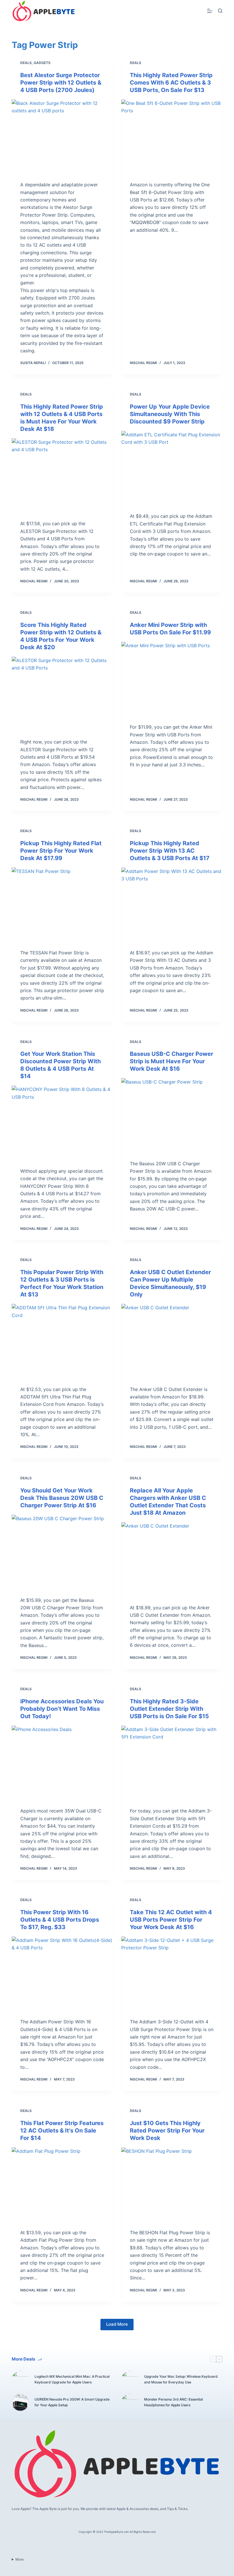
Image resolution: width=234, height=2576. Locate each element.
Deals (26, 63)
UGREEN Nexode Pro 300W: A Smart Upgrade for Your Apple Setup (72, 2402)
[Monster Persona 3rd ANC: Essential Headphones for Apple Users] (130, 2402)
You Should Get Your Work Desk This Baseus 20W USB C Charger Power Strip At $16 (62, 1498)
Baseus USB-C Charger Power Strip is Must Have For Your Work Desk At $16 (172, 1061)
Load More (117, 2324)
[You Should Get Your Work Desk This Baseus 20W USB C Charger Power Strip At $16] (62, 1553)
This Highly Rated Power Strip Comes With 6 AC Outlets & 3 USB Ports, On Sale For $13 (171, 83)
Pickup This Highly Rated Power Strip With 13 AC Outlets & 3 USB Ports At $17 (170, 851)
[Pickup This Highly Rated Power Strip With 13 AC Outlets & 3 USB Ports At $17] (172, 906)
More (20, 2559)
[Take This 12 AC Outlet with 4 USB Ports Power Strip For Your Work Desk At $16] (172, 1975)
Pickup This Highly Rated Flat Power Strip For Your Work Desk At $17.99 (61, 851)
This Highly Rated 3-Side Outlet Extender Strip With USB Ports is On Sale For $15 (169, 1709)
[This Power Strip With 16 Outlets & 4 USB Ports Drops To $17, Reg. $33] (62, 1975)
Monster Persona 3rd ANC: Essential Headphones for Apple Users (174, 2402)
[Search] (220, 11)
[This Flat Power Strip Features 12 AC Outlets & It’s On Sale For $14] (62, 2185)
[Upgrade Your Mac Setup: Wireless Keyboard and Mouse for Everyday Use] (130, 2379)
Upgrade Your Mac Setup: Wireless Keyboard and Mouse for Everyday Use (181, 2379)
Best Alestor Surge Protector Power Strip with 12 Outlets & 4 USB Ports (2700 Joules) (61, 83)
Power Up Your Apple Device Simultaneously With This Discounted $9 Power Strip (170, 414)
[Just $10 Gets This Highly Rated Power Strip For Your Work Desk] (172, 2185)
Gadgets (42, 63)
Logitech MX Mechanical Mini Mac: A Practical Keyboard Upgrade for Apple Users (72, 2379)
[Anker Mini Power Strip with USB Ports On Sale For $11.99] (172, 680)
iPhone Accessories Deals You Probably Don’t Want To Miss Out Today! (62, 1709)
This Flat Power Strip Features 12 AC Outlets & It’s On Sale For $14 (62, 2131)
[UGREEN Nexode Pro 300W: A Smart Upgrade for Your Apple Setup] (20, 2402)
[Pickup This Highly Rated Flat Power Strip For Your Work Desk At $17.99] (62, 906)
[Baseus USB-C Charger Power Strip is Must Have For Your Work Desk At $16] (172, 1116)
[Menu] (210, 11)
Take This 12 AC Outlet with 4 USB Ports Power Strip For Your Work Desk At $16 (171, 1920)
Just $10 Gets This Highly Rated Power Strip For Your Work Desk (167, 2131)
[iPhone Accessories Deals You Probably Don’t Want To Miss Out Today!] (62, 1764)
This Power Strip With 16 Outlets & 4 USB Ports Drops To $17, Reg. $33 (60, 1920)
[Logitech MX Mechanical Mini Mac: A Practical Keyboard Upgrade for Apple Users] (20, 2379)
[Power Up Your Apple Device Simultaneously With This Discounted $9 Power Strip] (172, 469)
